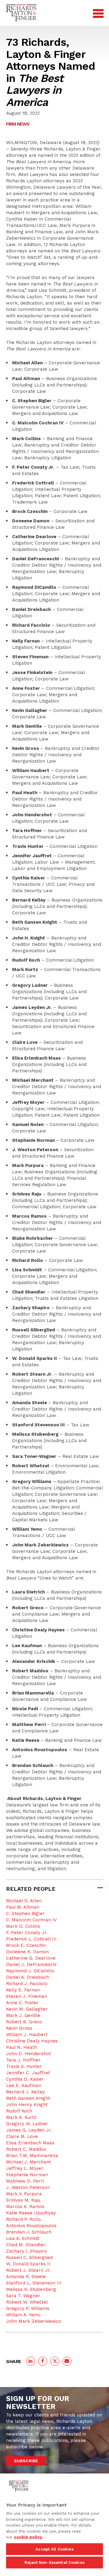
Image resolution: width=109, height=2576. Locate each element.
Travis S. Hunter (24, 2066)
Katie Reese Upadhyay (31, 2213)
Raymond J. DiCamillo (30, 1971)
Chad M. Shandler (26, 2245)
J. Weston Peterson (28, 2187)
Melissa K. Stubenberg (31, 2289)
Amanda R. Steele (26, 2277)
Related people (31, 1889)
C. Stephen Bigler (25, 1913)
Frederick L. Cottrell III (31, 1939)
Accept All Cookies (54, 2549)
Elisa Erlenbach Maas (30, 2143)
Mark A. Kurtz (21, 2117)
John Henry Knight (27, 2105)
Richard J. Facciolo (27, 1984)
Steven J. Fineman (26, 1996)
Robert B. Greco (24, 2022)
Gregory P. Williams (28, 2308)
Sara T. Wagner (23, 2296)
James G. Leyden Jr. (29, 2130)
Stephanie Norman (27, 2175)
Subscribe (26, 2461)
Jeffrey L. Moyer (25, 2168)
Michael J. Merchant (28, 2162)
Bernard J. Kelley (25, 2092)
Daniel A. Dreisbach (28, 1977)
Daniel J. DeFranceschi (31, 1964)
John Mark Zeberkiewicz (34, 2321)
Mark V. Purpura (24, 2194)
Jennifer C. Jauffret (28, 2073)
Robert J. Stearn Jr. (28, 2270)
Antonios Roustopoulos (31, 2226)
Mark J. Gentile (23, 2015)
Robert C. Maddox (26, 2149)
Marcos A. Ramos (25, 2207)
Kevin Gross (19, 2028)
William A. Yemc (23, 2315)
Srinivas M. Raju (23, 2200)
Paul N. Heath (21, 2047)
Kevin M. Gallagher (27, 2009)
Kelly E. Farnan (23, 1990)
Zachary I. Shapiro (26, 2251)
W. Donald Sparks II (28, 2264)
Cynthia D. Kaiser (25, 2079)
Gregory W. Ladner (27, 2124)
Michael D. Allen (24, 1901)
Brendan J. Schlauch (29, 2232)
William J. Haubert (27, 2035)
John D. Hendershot (28, 2054)
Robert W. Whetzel (27, 2302)
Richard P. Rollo (23, 2219)
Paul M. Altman (23, 1907)
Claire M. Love (22, 2136)
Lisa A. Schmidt (23, 2238)
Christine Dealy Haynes (32, 2041)
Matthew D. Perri (25, 2181)
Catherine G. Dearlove (31, 1958)
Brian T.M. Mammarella (32, 2156)
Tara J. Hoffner (23, 2060)
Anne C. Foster (22, 2003)
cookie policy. (28, 2537)
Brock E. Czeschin (26, 1945)
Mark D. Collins (23, 1926)
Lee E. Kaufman (24, 2085)
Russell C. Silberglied (29, 2257)
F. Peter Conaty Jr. (27, 1933)
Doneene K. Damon (27, 1952)
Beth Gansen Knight (28, 2098)
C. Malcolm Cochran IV (31, 1920)
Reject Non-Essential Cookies (54, 2563)
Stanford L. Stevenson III (34, 2283)
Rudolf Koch (19, 2111)
